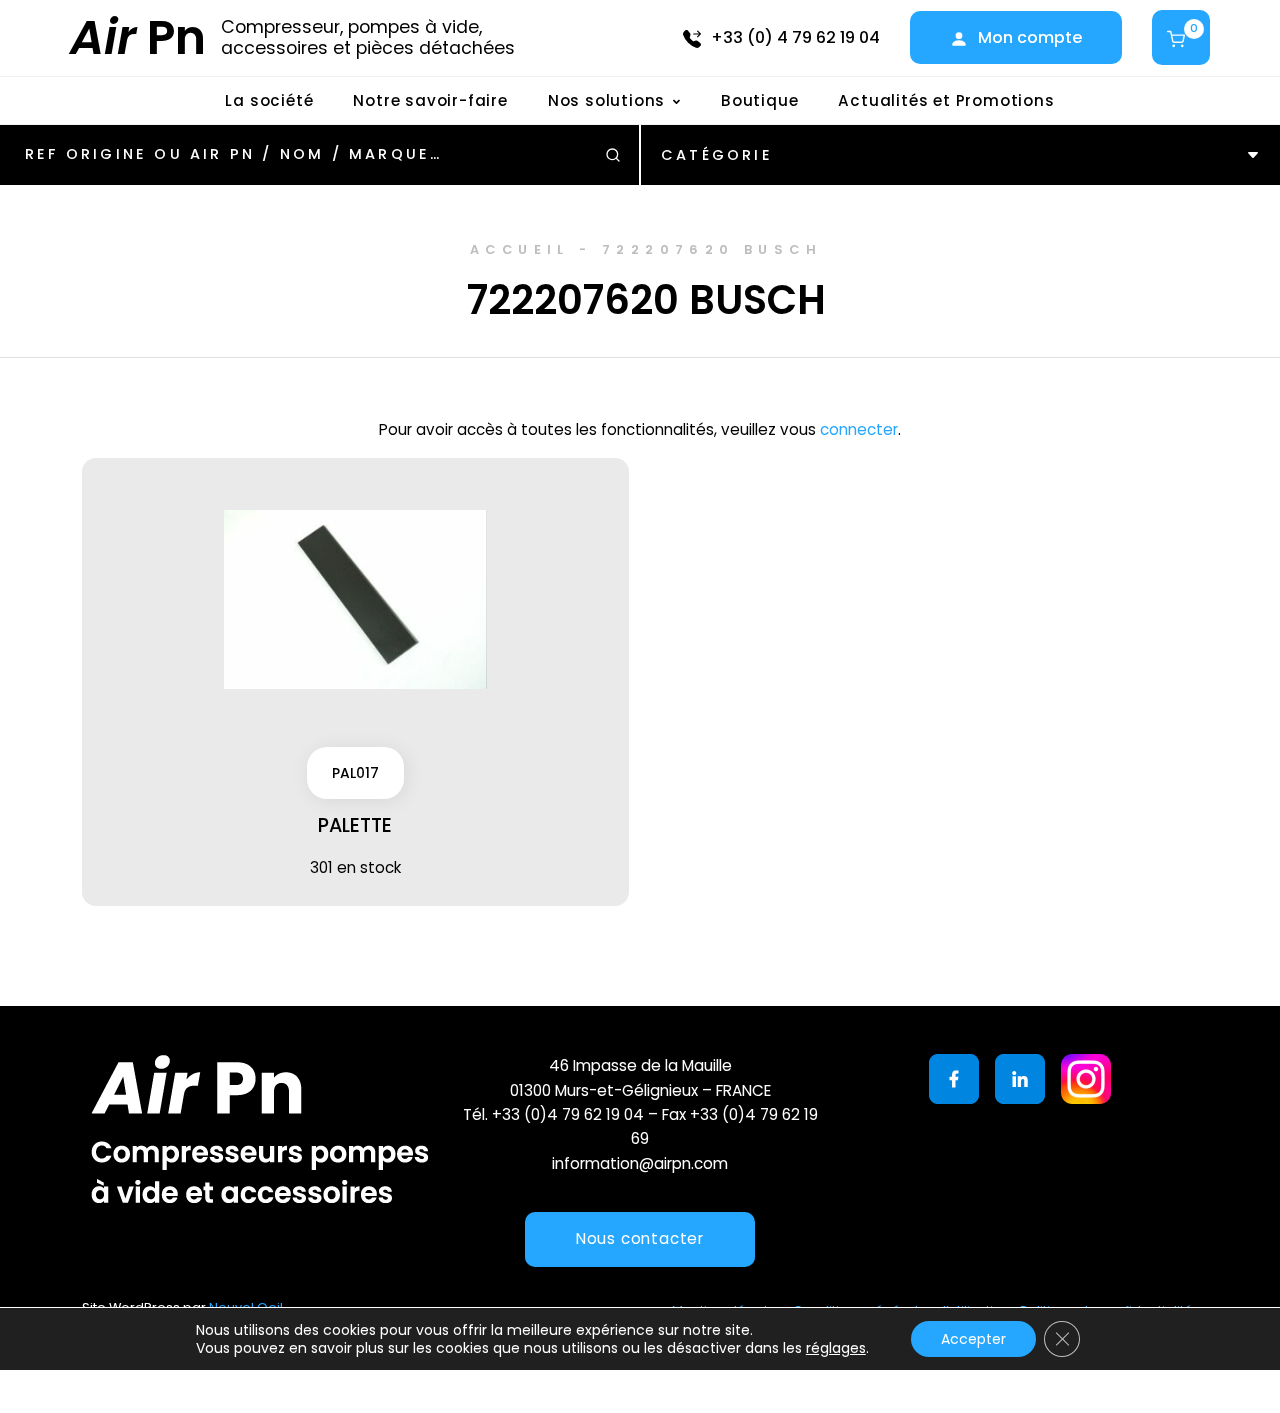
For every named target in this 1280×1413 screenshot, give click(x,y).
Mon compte (1030, 37)
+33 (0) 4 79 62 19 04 (795, 37)
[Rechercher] (613, 155)
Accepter (973, 1339)
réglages (836, 1348)
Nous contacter (640, 1238)
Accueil (520, 249)
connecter (859, 429)
